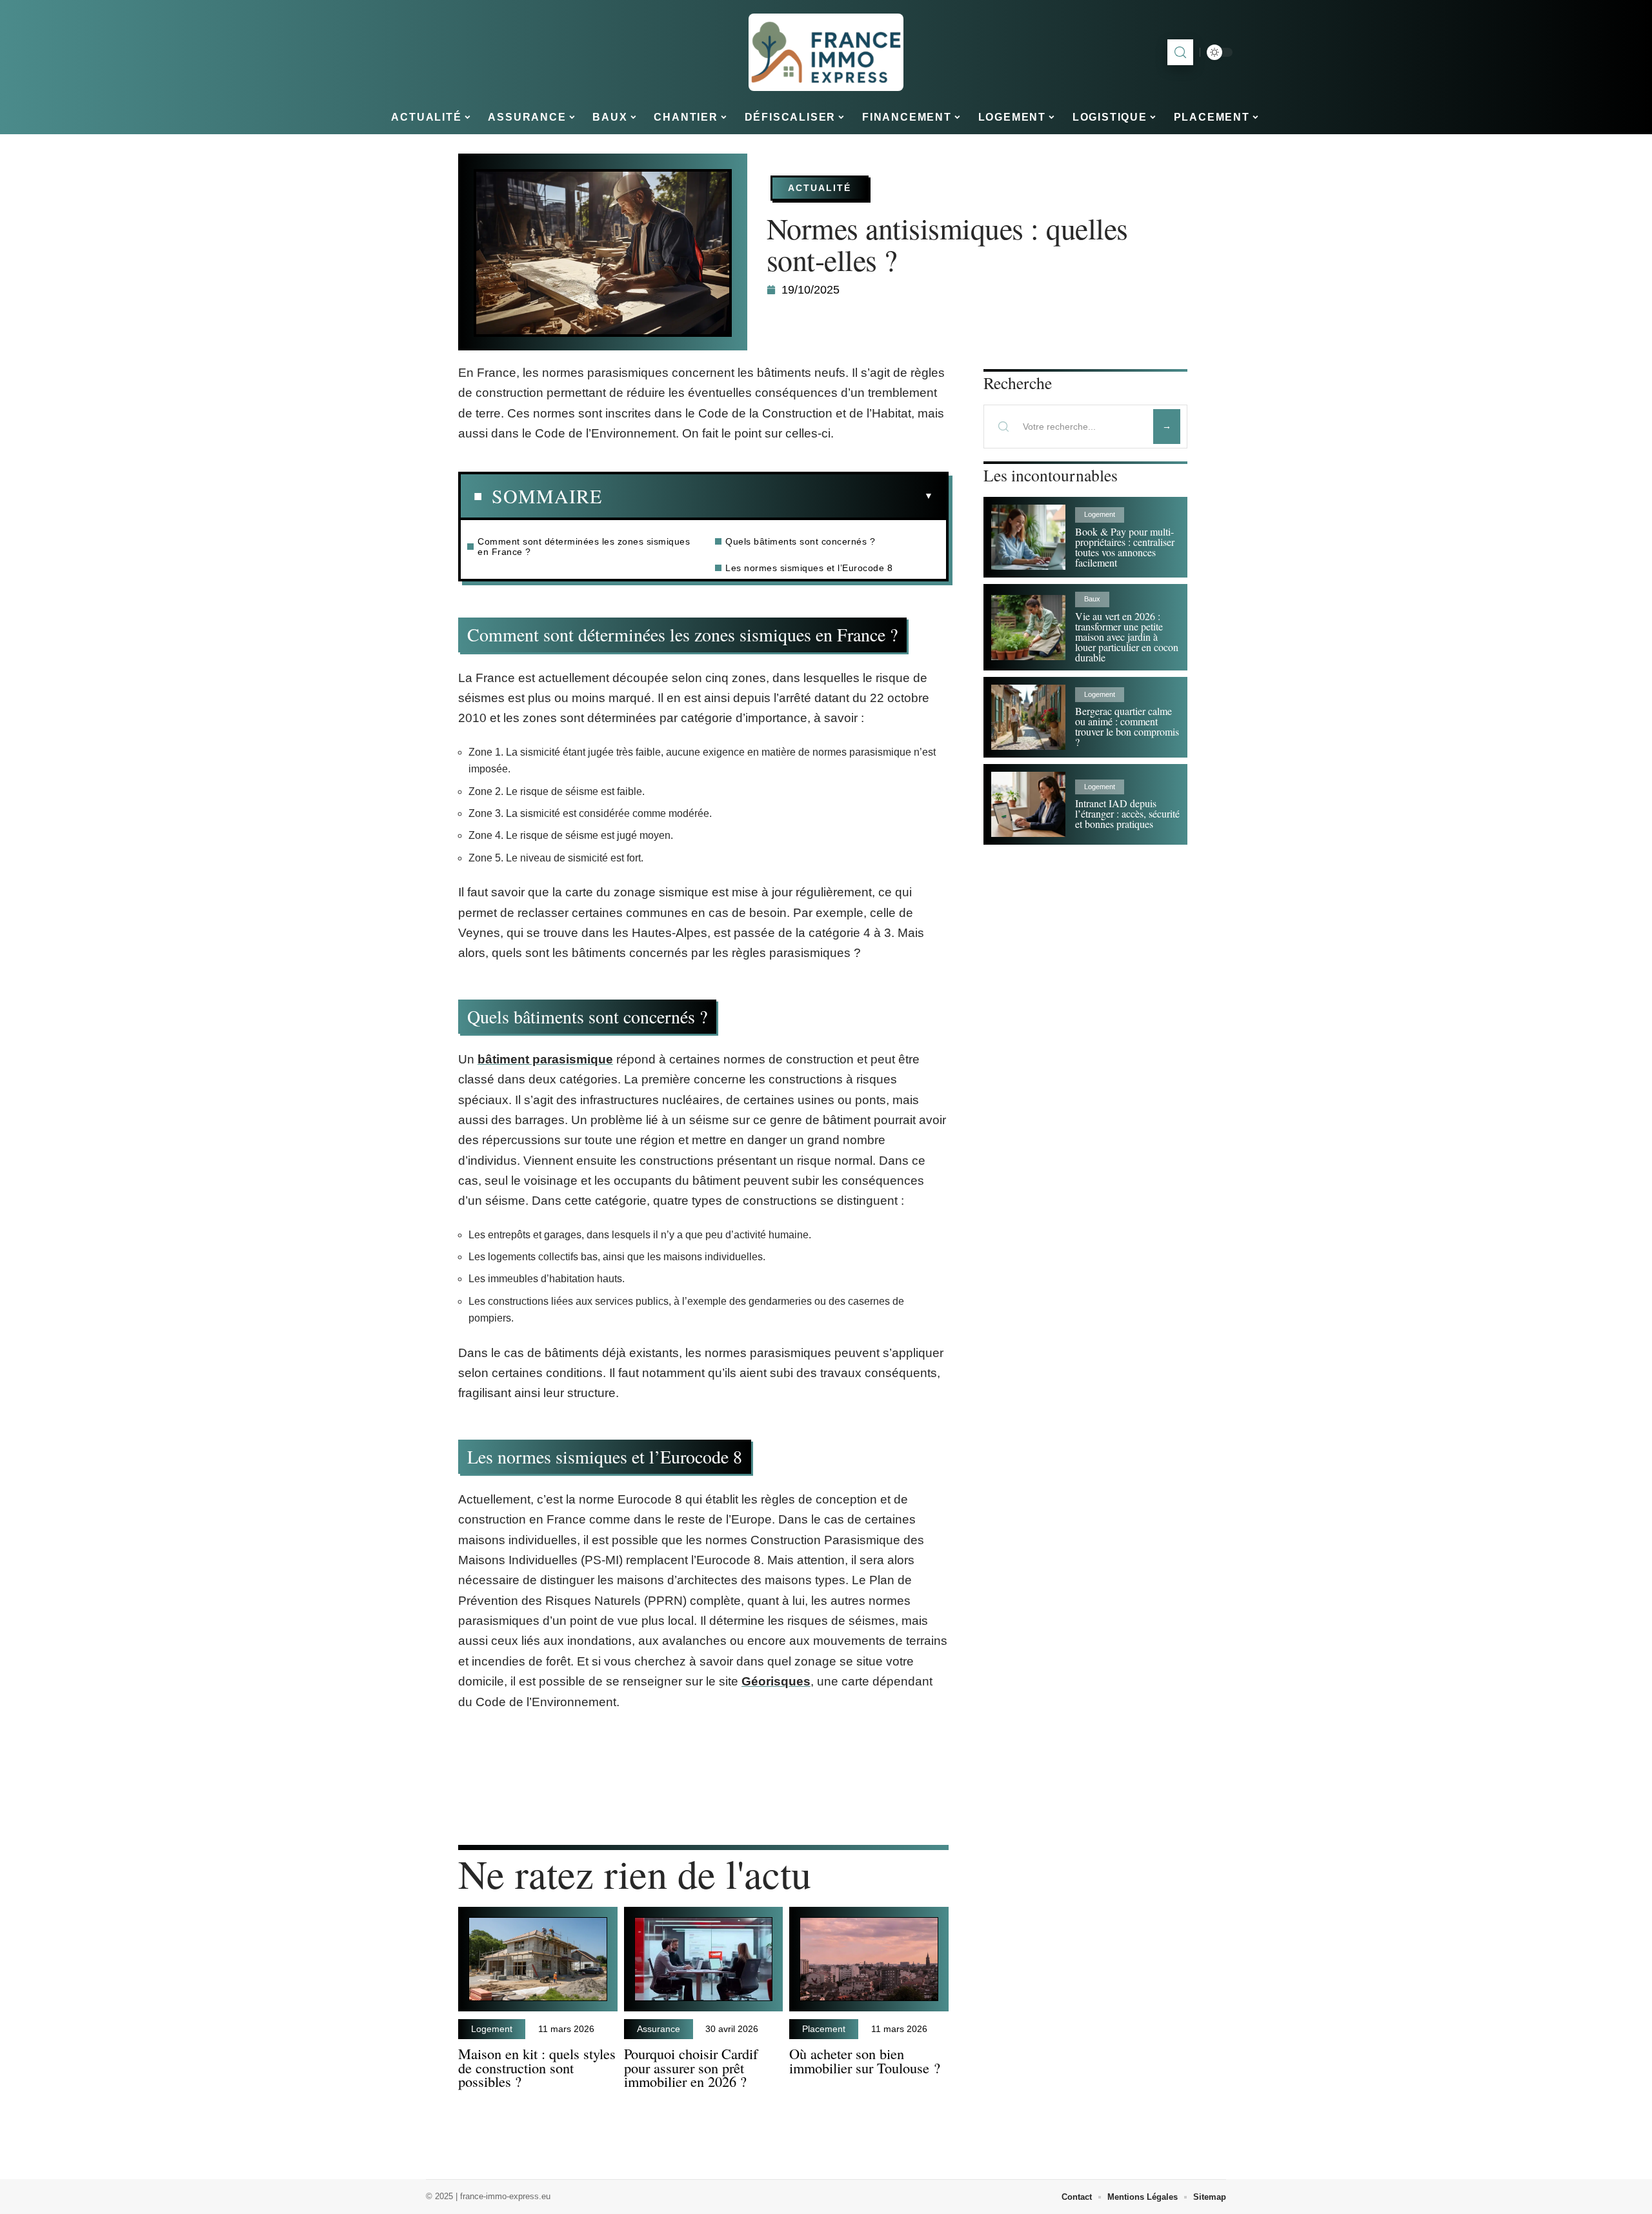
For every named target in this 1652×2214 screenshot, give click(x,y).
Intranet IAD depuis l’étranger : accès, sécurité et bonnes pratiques (1127, 813)
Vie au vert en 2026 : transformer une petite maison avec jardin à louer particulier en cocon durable (1127, 637)
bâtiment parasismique (545, 1059)
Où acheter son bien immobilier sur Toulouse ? (865, 2060)
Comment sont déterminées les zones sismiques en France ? (584, 547)
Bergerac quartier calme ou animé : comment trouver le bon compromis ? (1127, 726)
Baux (1092, 599)
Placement (824, 2029)
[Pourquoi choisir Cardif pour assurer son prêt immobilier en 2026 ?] (704, 1959)
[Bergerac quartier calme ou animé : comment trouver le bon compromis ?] (1028, 717)
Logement (492, 2029)
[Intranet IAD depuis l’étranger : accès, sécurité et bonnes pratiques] (1028, 804)
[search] (1180, 52)
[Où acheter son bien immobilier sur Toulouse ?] (869, 1959)
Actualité (820, 188)
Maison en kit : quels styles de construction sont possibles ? (537, 2068)
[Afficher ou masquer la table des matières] (768, 496)
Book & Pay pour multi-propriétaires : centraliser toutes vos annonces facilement (1125, 547)
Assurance (659, 2029)
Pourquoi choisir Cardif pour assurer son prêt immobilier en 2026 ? (691, 2068)
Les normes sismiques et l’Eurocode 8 (809, 568)
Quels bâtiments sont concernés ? (800, 541)
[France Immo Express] (826, 52)
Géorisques (776, 1681)
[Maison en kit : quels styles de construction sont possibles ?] (538, 1959)
